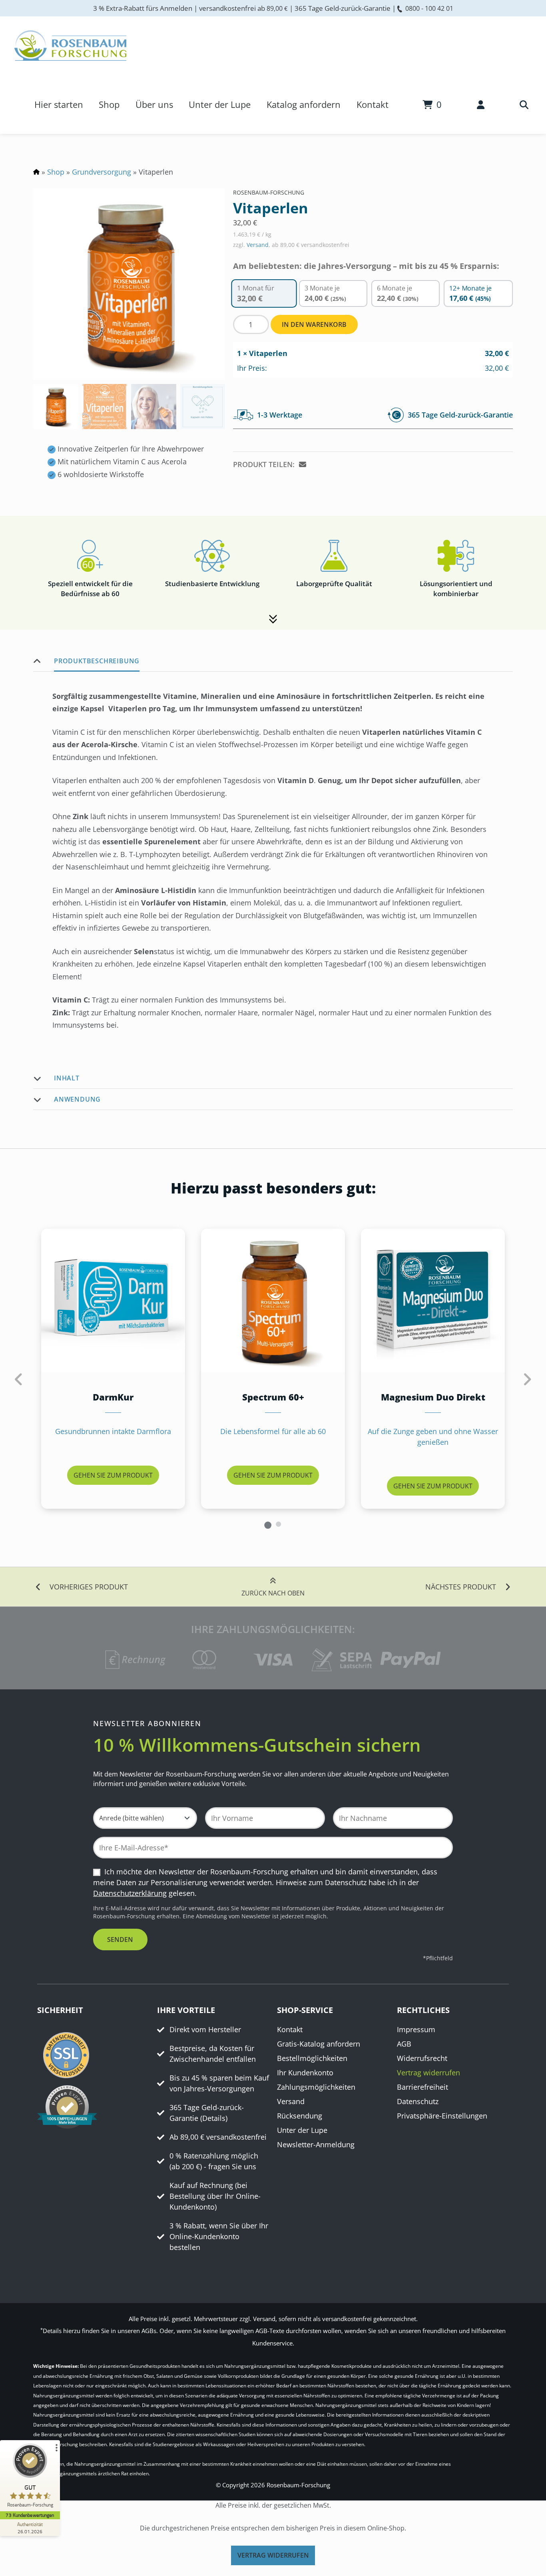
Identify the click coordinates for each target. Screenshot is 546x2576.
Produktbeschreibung (97, 661)
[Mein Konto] (481, 104)
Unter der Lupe (220, 104)
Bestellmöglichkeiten (312, 2059)
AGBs (149, 2331)
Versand (258, 245)
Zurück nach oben (273, 1593)
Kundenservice (272, 2343)
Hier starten (59, 104)
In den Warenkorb (314, 324)
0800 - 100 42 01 (429, 8)
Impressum (416, 2030)
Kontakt (373, 104)
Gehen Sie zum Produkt (113, 1475)
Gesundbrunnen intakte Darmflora (113, 1431)
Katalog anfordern (304, 104)
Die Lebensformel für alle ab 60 (273, 1431)
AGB (404, 2044)
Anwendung (77, 1099)
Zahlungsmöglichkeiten (316, 2087)
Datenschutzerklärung (130, 1894)
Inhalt (67, 1078)
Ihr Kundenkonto (305, 2073)
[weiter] (527, 1379)
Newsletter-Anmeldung (316, 2145)
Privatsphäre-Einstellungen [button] (442, 2116)
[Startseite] (70, 46)
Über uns (154, 104)
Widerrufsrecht (422, 2059)
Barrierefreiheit (422, 2087)
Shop (109, 104)
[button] (304, 465)
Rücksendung (300, 2116)
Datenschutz (418, 2102)
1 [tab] (268, 1524)
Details (214, 2118)
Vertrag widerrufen (428, 2073)
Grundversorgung (102, 172)
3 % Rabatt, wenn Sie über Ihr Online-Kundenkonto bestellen (219, 2237)
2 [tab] (278, 1524)
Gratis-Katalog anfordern (319, 2044)
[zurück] (19, 1379)
